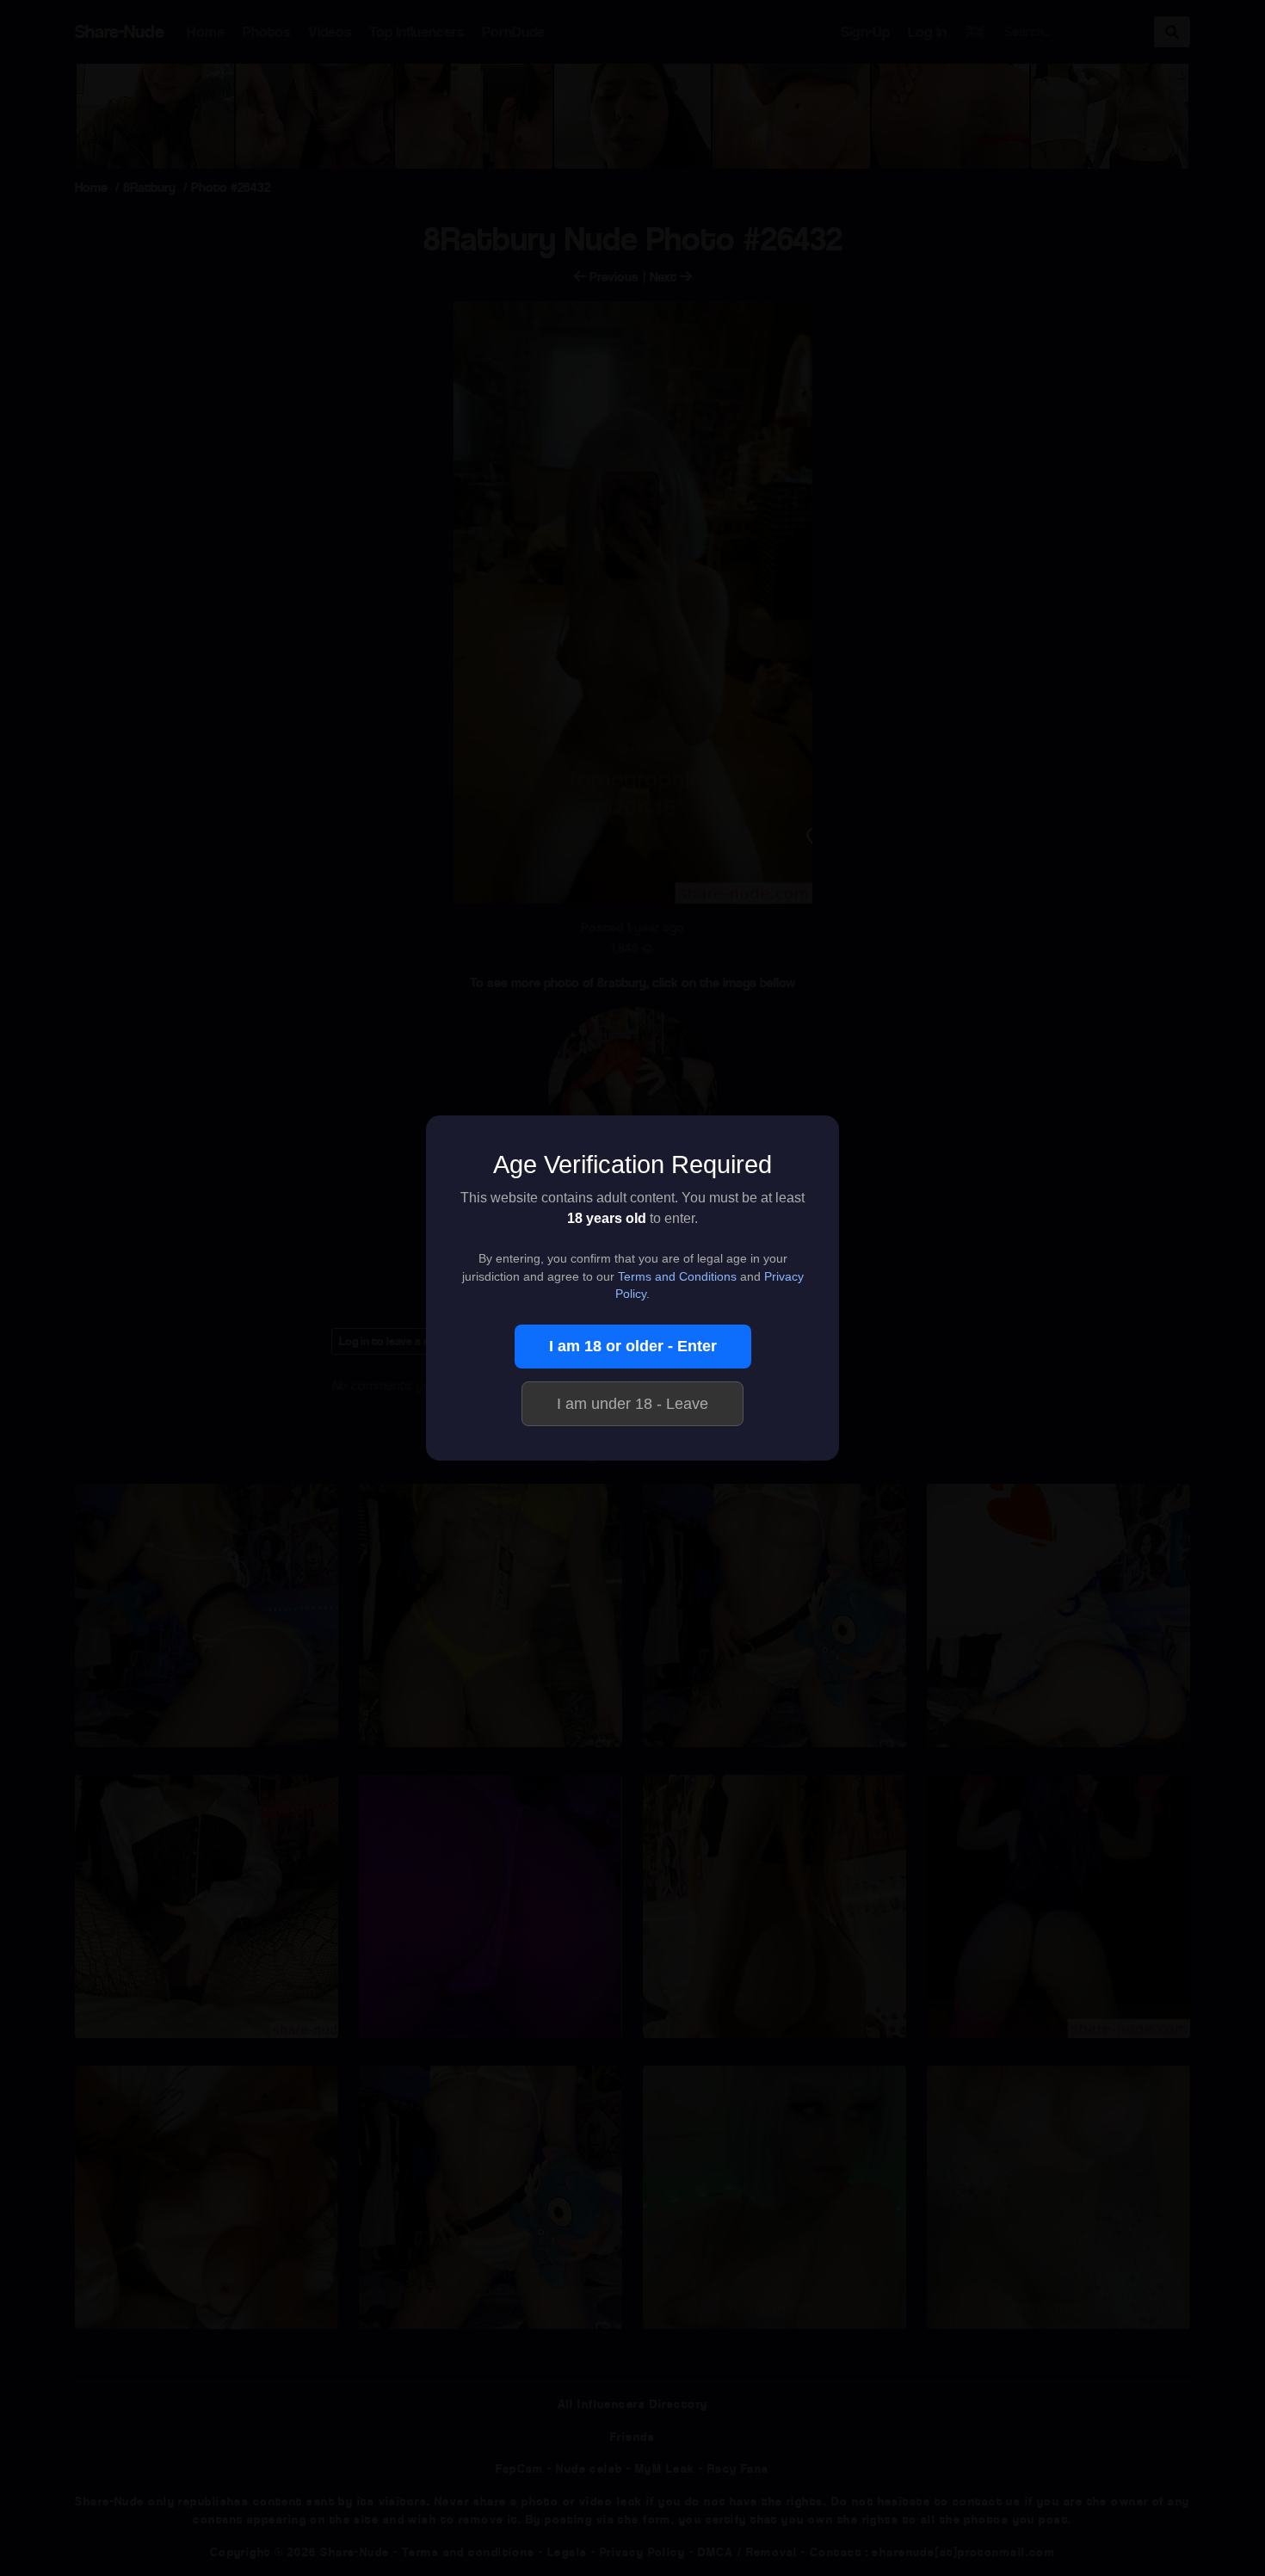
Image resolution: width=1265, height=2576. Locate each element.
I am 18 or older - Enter (633, 1346)
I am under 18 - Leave (632, 1404)
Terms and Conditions (677, 1277)
